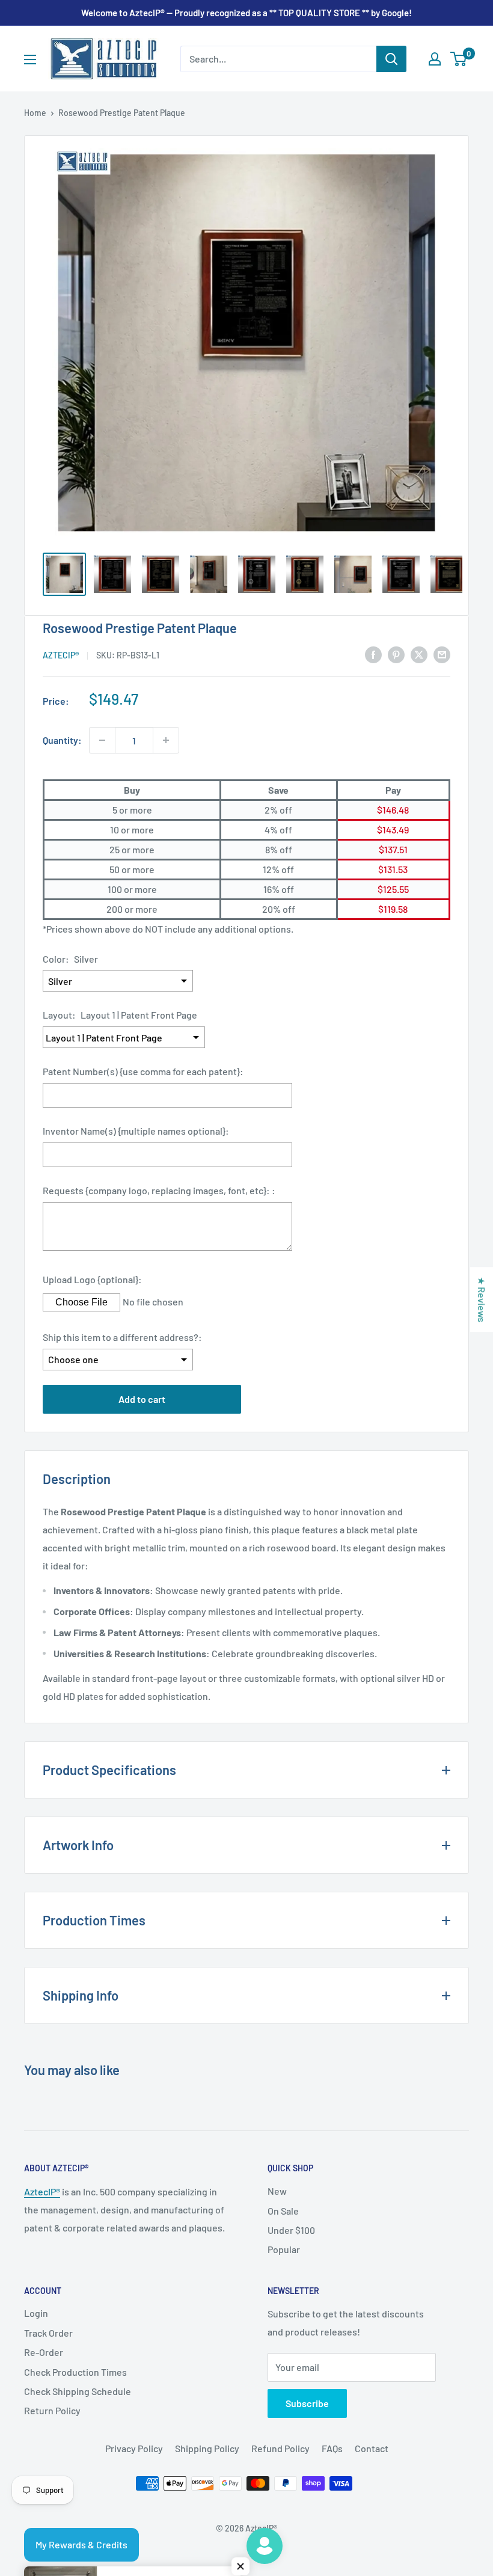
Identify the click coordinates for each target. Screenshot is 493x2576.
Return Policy (52, 2410)
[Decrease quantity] (102, 740)
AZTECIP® (61, 655)
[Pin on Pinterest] (396, 654)
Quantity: (62, 740)
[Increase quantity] (166, 740)
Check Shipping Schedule (78, 2391)
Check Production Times (75, 2372)
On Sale (283, 2211)
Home (35, 113)
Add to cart (142, 1399)
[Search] (391, 59)
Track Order (48, 2333)
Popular (284, 2249)
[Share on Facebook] (373, 654)
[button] (240, 2566)
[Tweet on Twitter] (419, 654)
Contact (372, 2448)
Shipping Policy (207, 2448)
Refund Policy (280, 2448)
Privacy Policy (134, 2448)
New (277, 2191)
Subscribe (307, 2403)
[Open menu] (30, 60)
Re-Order (44, 2352)
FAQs (332, 2448)
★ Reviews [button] (482, 1299)
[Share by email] (442, 654)
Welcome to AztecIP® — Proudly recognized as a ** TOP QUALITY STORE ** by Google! (246, 13)
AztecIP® (42, 2191)
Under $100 (291, 2230)
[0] (459, 59)
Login (36, 2313)
